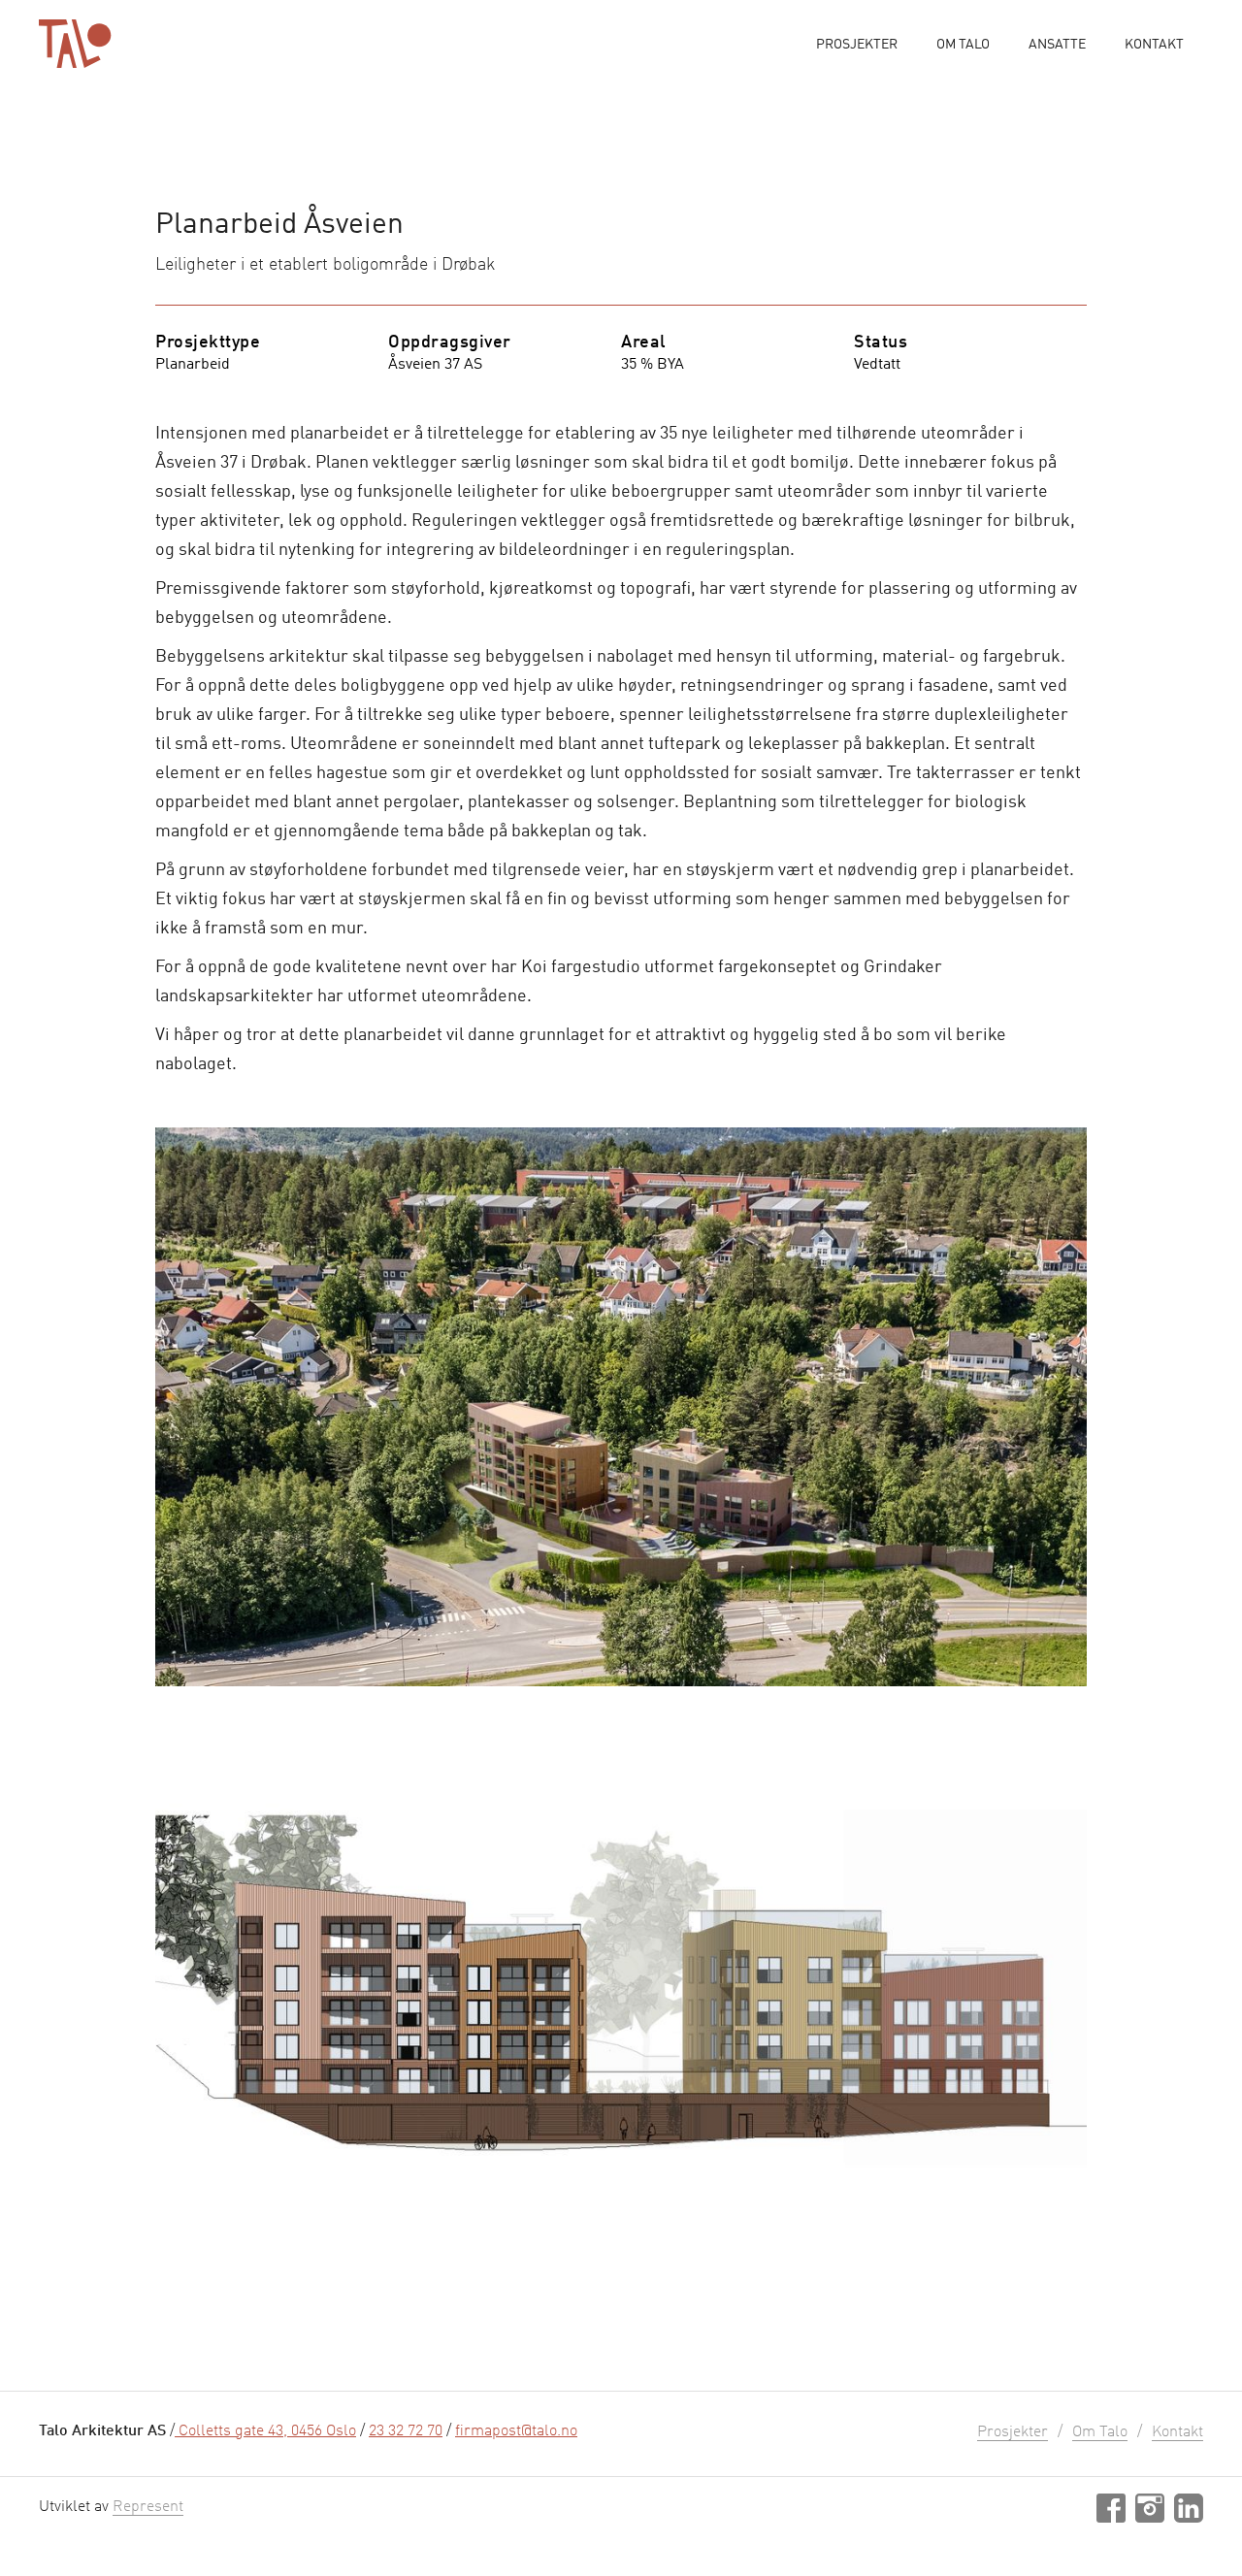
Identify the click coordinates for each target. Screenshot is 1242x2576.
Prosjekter (857, 45)
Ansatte (1057, 45)
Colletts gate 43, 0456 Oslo (265, 2431)
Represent (148, 2507)
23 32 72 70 (406, 2431)
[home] (75, 44)
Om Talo (963, 45)
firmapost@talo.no (516, 2431)
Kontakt (1154, 45)
